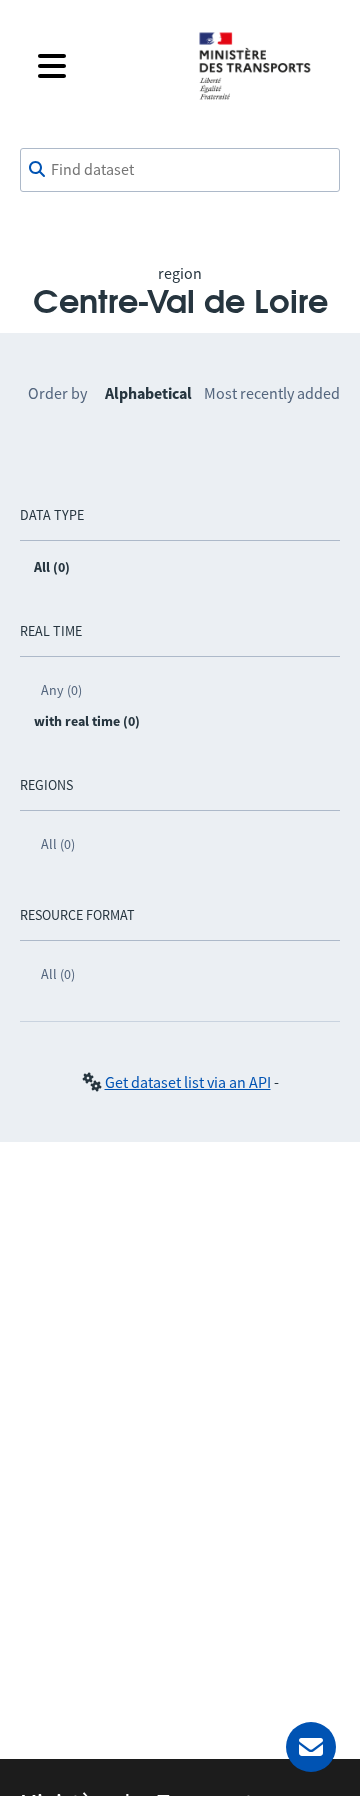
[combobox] (180, 170)
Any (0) (61, 690)
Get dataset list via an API (188, 1082)
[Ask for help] (311, 1747)
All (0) (58, 844)
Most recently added (272, 393)
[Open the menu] (102, 66)
